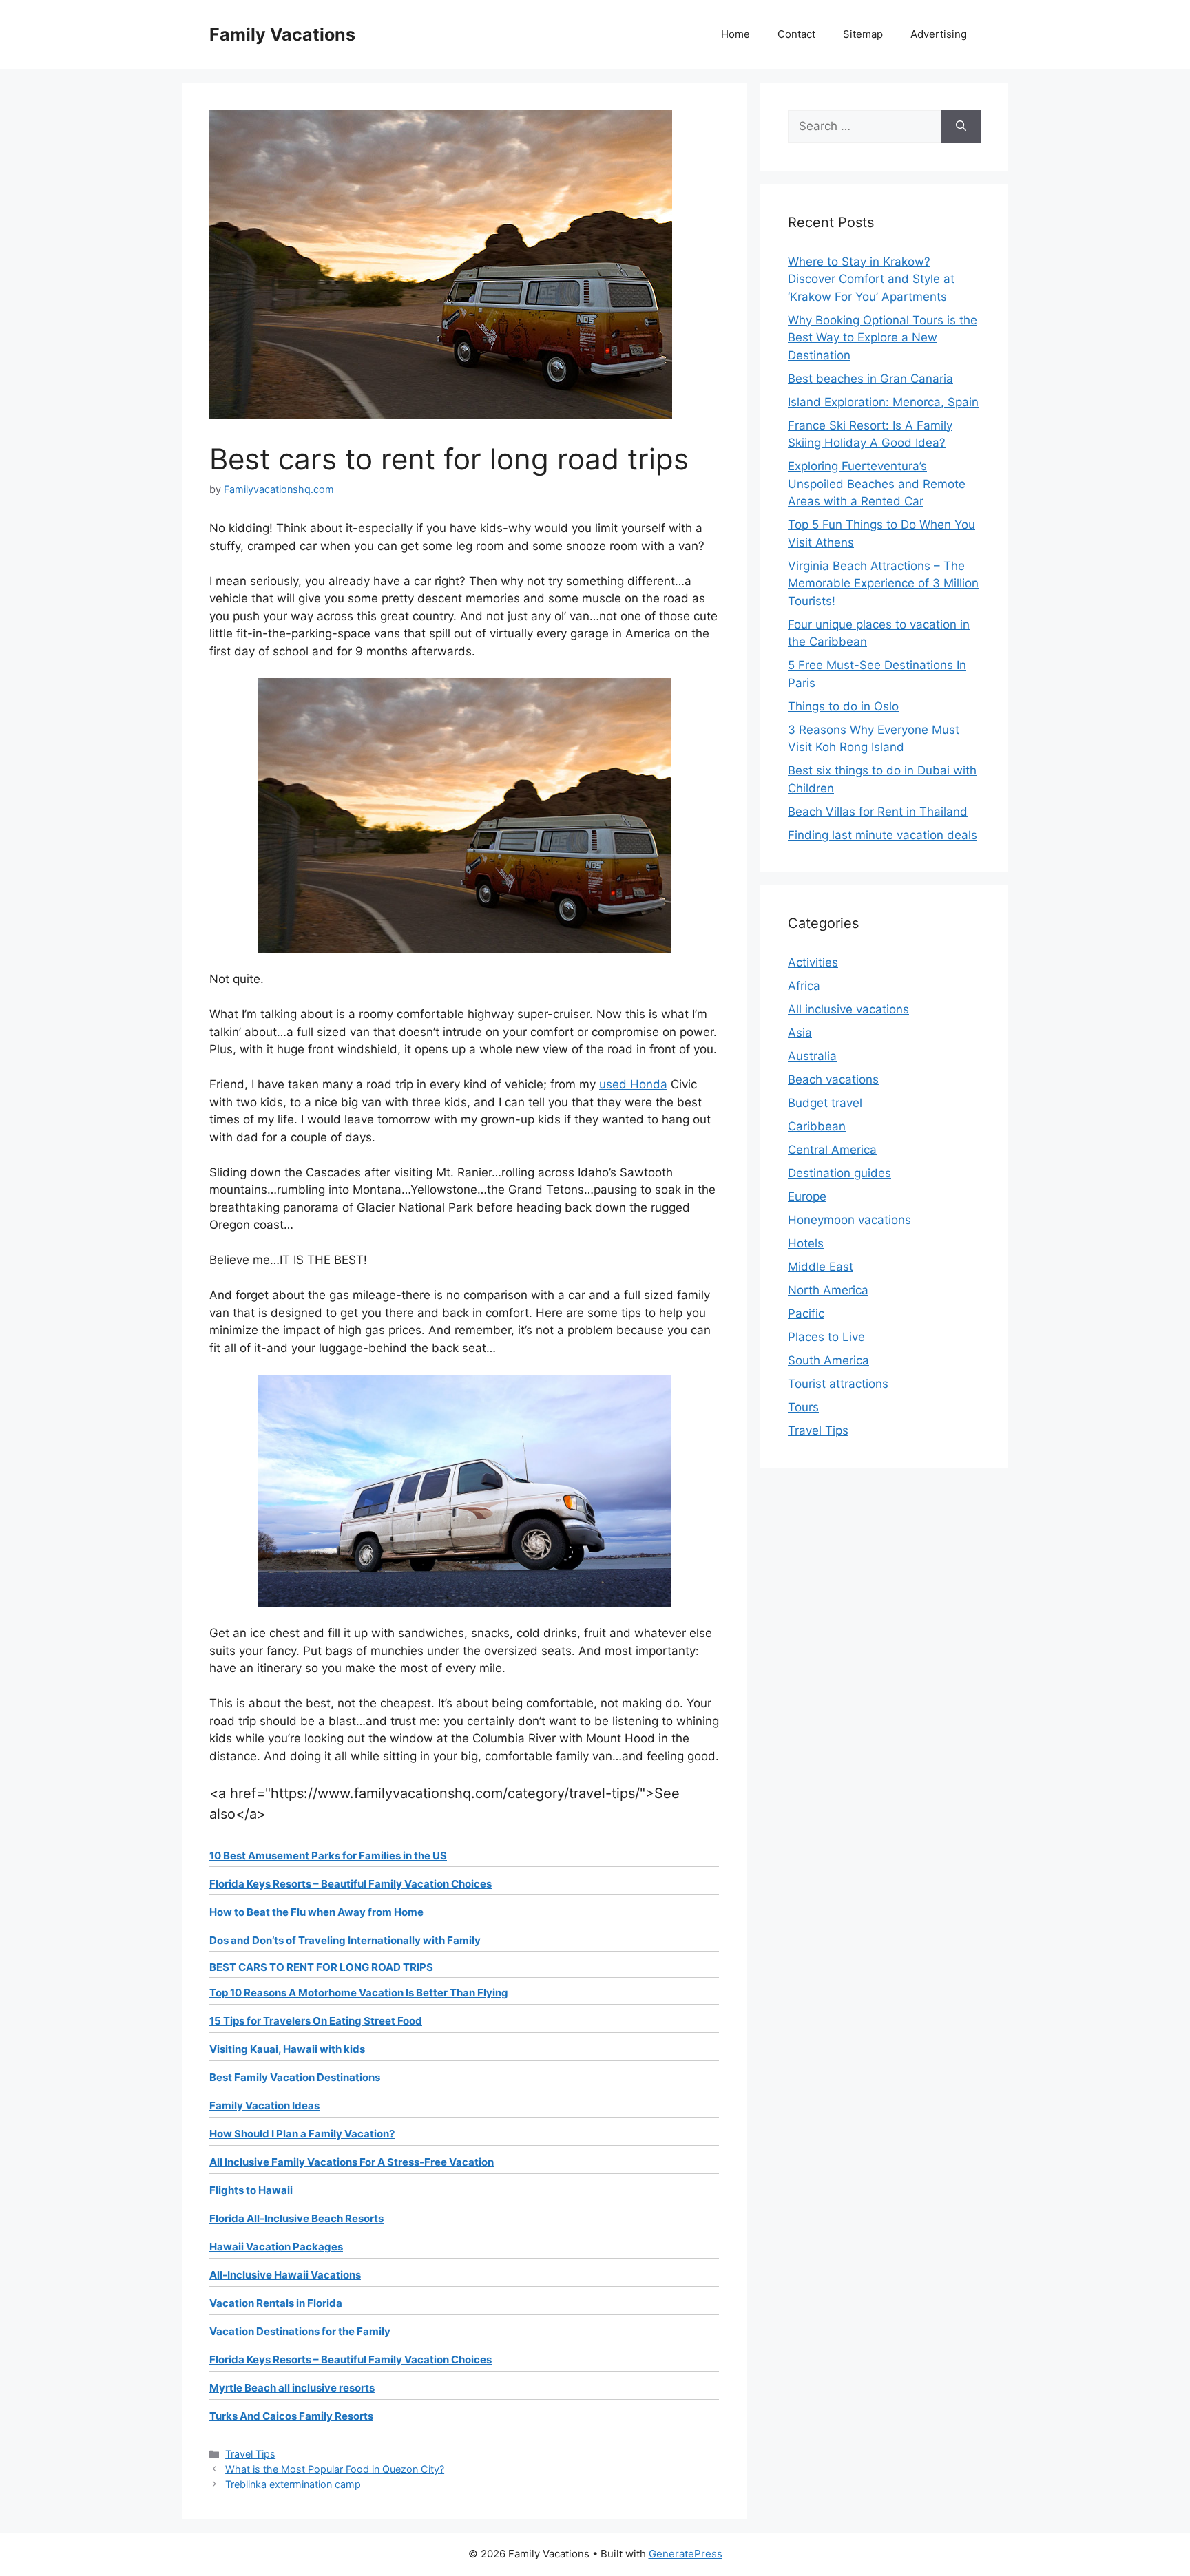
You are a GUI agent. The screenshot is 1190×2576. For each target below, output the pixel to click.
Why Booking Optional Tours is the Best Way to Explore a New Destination (883, 338)
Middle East (821, 1267)
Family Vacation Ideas (264, 2105)
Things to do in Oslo (843, 706)
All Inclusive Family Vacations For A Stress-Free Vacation (352, 2162)
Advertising (939, 34)
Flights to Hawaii (251, 2190)
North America (828, 1290)
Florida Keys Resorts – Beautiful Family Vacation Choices (351, 1884)
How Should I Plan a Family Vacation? (302, 2134)
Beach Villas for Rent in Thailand (878, 812)
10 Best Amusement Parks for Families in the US (328, 1856)
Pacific (806, 1313)
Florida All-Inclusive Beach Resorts (296, 2218)
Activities (813, 962)
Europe (807, 1196)
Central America (832, 1150)
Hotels (806, 1243)
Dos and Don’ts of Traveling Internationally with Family (345, 1940)
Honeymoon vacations (849, 1220)
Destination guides (839, 1173)
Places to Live (826, 1337)
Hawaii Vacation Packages (276, 2247)
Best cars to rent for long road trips (321, 1967)
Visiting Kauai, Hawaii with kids (287, 2049)
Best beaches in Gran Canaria (870, 379)
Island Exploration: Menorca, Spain (883, 402)
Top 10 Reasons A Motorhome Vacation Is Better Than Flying (359, 1993)
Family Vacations (282, 34)
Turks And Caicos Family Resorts (291, 2416)
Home (735, 34)
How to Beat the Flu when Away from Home (316, 1912)
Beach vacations (833, 1079)
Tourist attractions (838, 1384)
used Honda (633, 1084)
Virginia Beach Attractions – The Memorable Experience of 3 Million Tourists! (883, 583)
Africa (804, 986)
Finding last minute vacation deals (883, 835)
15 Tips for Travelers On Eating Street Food (316, 2021)
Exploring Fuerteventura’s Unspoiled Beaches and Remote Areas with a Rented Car (877, 484)
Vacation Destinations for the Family (300, 2331)
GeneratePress (686, 2554)
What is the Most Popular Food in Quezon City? (335, 2469)
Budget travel (825, 1103)
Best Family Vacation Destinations (295, 2077)
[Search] (961, 127)
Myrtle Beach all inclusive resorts (292, 2388)
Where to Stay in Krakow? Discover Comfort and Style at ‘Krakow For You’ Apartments (871, 279)
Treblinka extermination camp (293, 2484)
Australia (812, 1056)
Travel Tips (250, 2454)
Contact (796, 34)
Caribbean (817, 1126)
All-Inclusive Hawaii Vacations (285, 2275)
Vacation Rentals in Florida (276, 2303)
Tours (803, 1407)
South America (828, 1360)
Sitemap (863, 34)
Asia (800, 1033)
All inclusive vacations (848, 1009)
